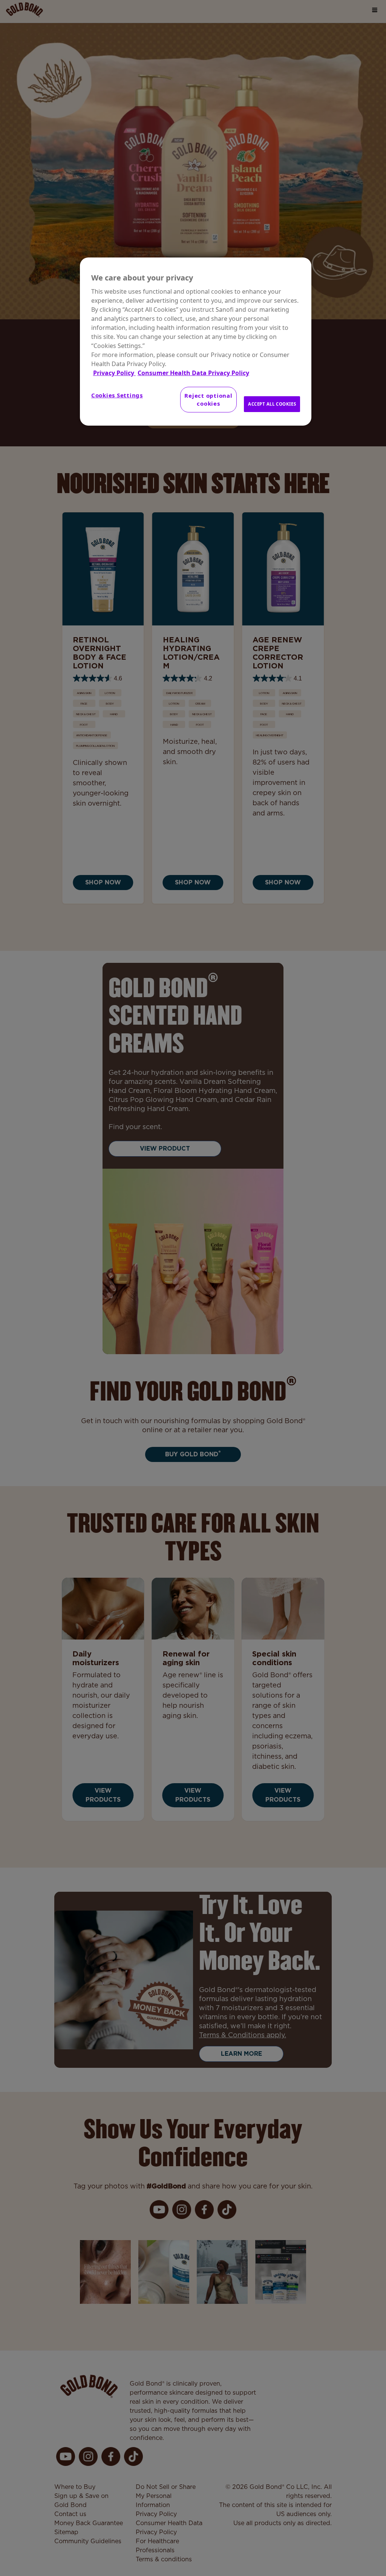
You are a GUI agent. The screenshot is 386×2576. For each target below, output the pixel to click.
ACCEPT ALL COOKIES (272, 404)
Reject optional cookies (208, 399)
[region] (196, 342)
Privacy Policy (114, 373)
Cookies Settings (117, 395)
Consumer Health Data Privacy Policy (193, 373)
